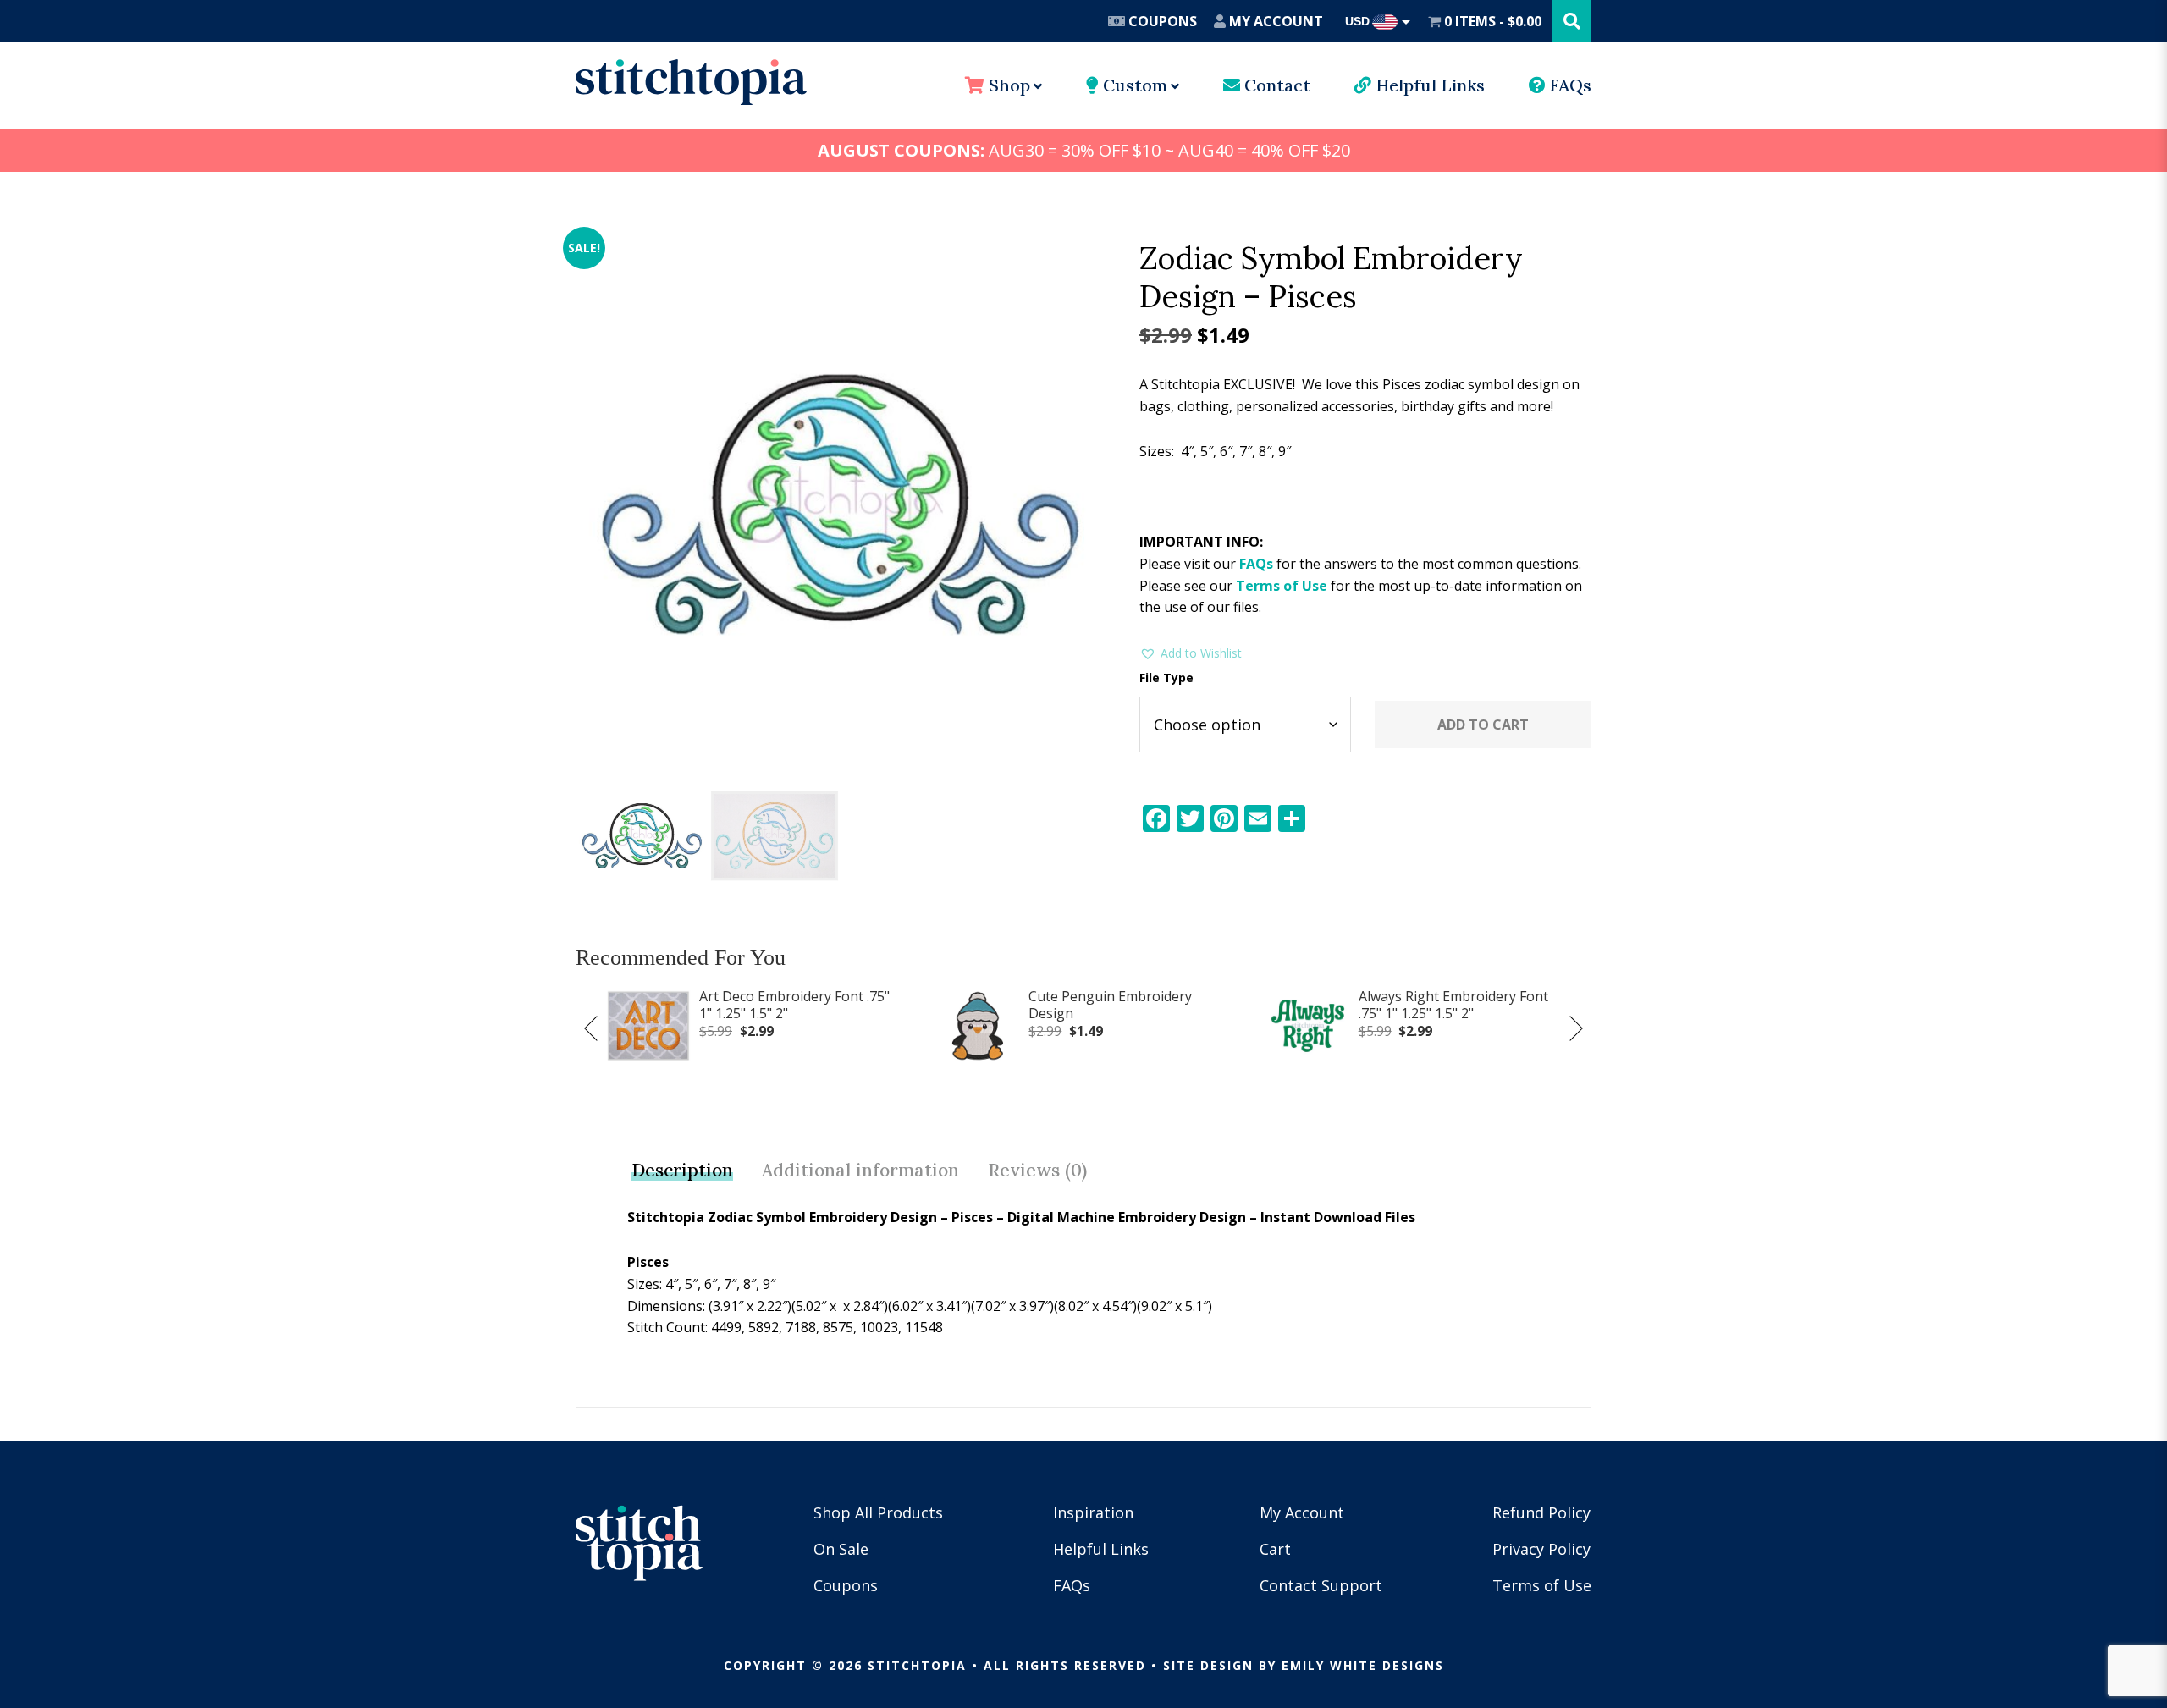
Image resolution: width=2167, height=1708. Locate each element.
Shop (1007, 85)
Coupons (1161, 21)
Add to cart (1483, 725)
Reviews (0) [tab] (1037, 1170)
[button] (1191, 653)
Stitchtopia (691, 82)
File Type (1166, 678)
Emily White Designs (1363, 1665)
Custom (1133, 85)
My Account (1274, 21)
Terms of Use (1282, 586)
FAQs (1569, 85)
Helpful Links (1428, 85)
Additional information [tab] (860, 1170)
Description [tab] (682, 1170)
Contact (1275, 85)
